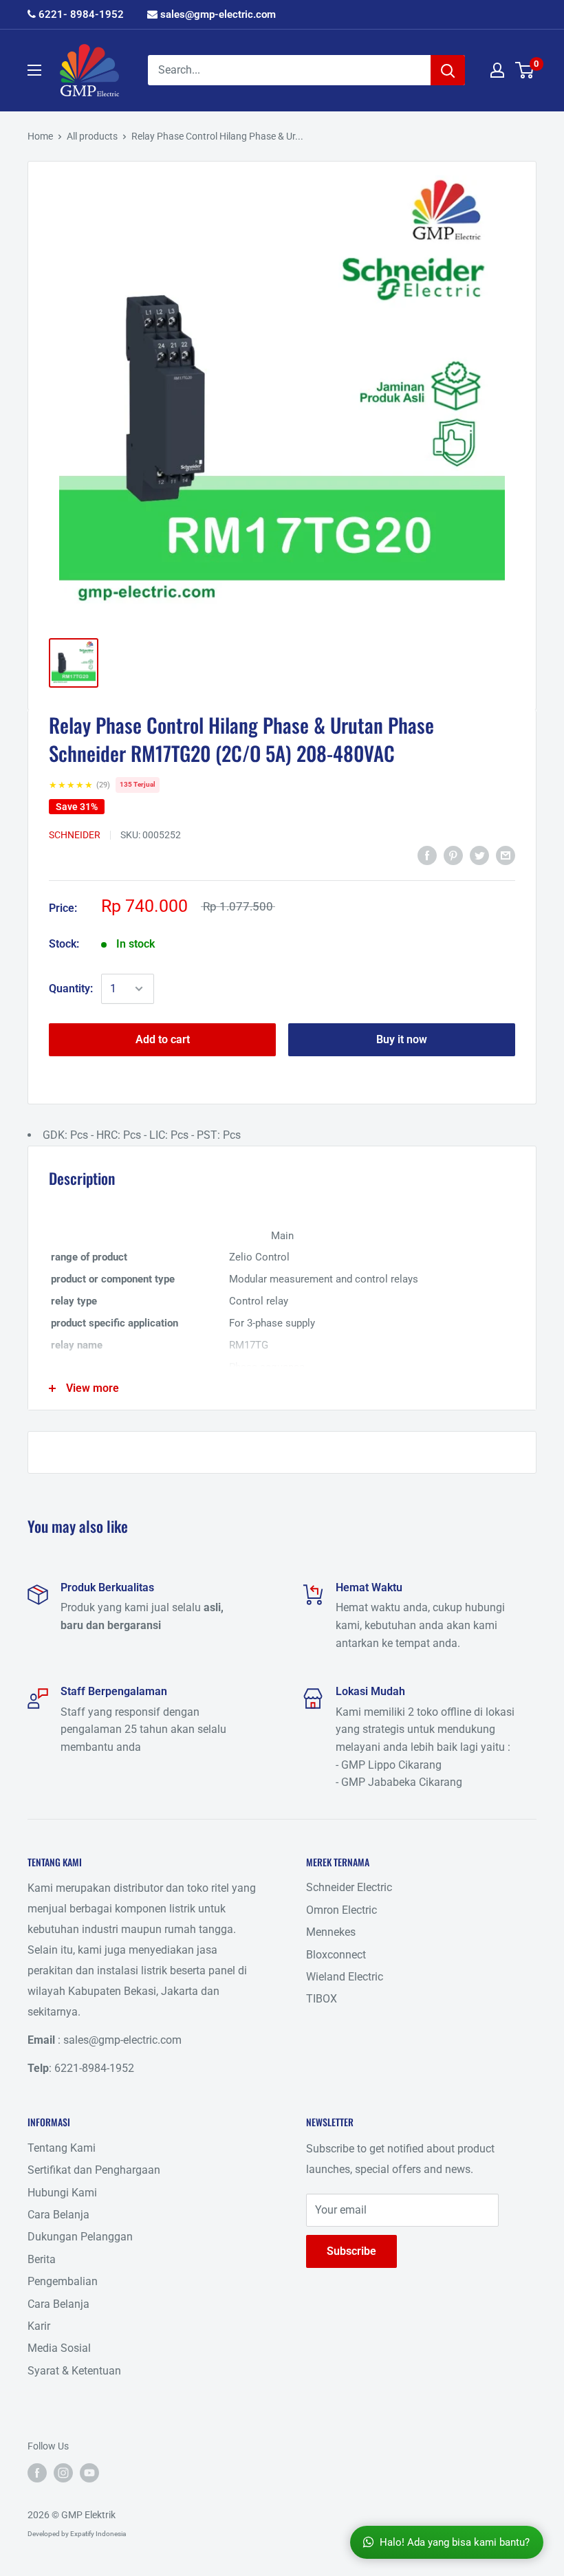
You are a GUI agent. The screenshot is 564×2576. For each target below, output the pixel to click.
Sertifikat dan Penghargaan (94, 2170)
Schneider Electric (349, 1887)
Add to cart (163, 1039)
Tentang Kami (62, 2148)
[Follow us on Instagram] (63, 2472)
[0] (525, 70)
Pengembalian (63, 2281)
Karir (39, 2326)
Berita (42, 2259)
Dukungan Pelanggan (80, 2237)
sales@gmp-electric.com (217, 14)
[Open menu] (34, 70)
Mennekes (331, 1932)
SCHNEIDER (75, 835)
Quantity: (71, 989)
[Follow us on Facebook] (37, 2472)
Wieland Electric (345, 1977)
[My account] (497, 70)
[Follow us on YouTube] (89, 2472)
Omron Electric (341, 1910)
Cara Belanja (58, 2215)
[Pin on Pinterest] (453, 855)
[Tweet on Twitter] (479, 855)
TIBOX (322, 1999)
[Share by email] (506, 855)
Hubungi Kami (62, 2193)
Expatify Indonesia (98, 2534)
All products (92, 136)
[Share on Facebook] (427, 855)
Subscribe (351, 2251)
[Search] (448, 70)
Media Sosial (59, 2348)
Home (40, 136)
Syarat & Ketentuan (74, 2371)
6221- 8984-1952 (80, 14)
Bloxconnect (336, 1955)
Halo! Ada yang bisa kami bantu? (455, 2542)
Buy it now (402, 1039)
